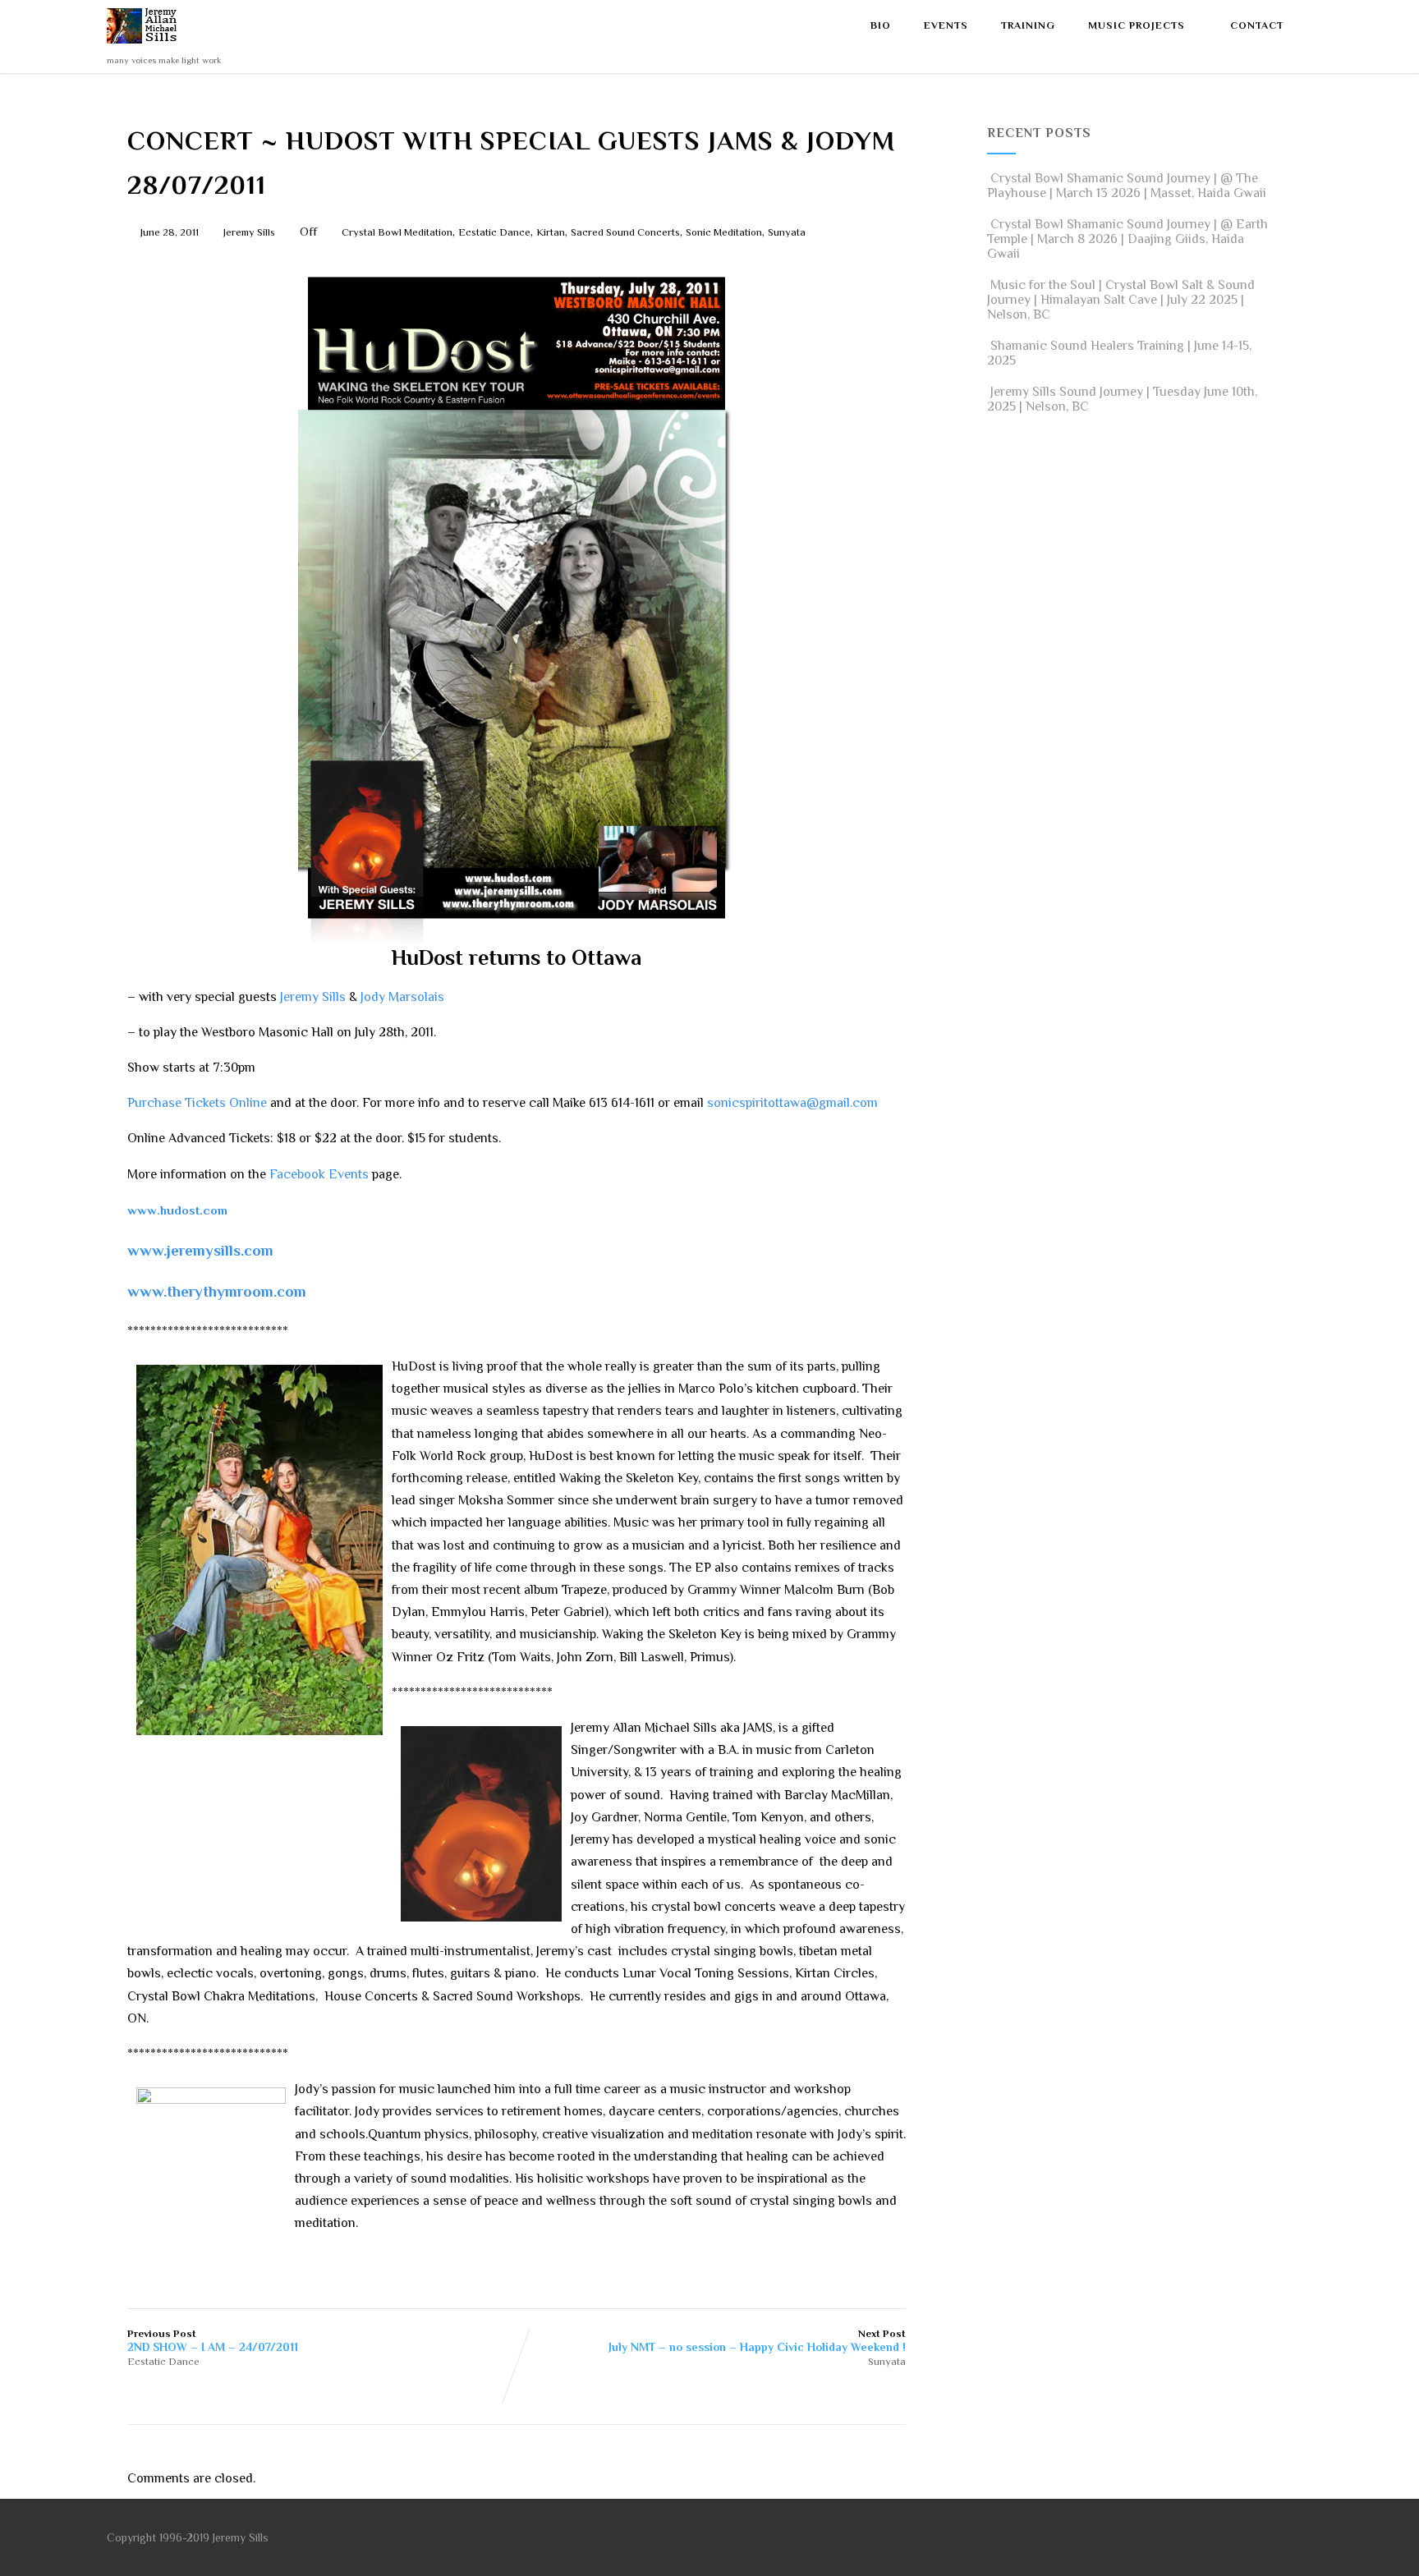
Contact (1257, 25)
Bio (881, 25)
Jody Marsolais (402, 997)
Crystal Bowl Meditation (397, 232)
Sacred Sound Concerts (625, 232)
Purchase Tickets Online (197, 1103)
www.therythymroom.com (217, 1291)
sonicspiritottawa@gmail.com (792, 1103)
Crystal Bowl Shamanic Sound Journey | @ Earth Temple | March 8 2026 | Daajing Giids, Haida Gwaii (1127, 239)
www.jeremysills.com (200, 1250)
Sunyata (787, 232)
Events (946, 25)
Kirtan (551, 232)
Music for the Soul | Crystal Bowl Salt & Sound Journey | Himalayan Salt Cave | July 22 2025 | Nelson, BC (1121, 300)
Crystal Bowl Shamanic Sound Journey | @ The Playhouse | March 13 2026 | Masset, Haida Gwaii (1127, 186)
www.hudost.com (177, 1210)
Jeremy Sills (313, 997)
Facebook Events (319, 1174)
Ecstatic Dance (494, 232)
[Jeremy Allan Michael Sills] (145, 48)
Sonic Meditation (724, 232)
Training (1028, 25)
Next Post (757, 2340)
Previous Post (213, 2340)
